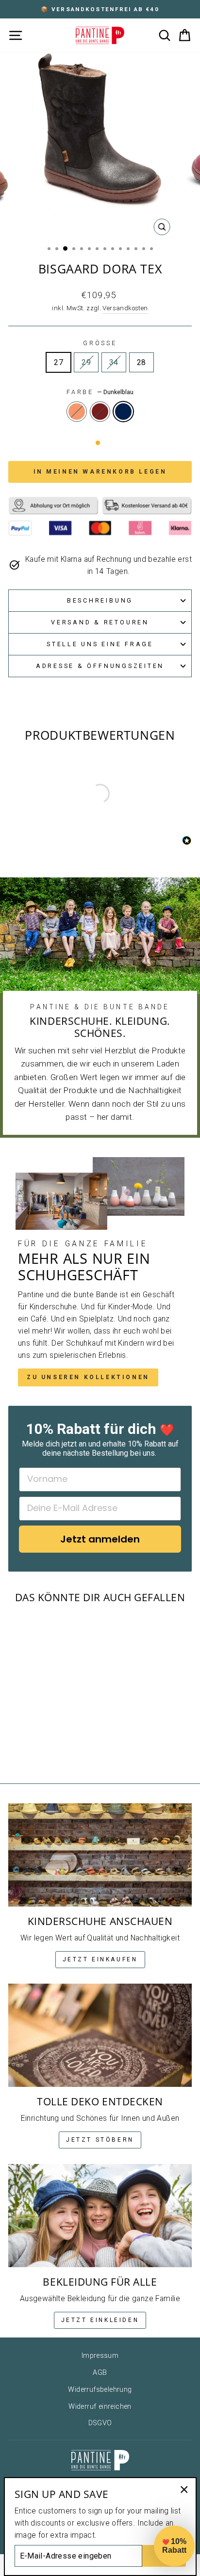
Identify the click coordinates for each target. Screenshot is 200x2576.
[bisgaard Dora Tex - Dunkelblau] (54, 1749)
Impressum (100, 2356)
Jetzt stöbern (100, 2140)
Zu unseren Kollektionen (88, 1377)
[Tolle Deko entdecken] (100, 2035)
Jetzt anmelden (100, 1539)
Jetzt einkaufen (100, 1959)
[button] (174, 2546)
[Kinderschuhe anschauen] (100, 1855)
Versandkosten (125, 308)
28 (142, 362)
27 (58, 362)
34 (114, 362)
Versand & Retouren (100, 622)
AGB (100, 2373)
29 (86, 362)
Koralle (77, 412)
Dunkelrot (100, 412)
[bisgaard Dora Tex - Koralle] (32, 1749)
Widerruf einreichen (100, 2407)
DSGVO (100, 2423)
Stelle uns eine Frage (100, 644)
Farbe (100, 392)
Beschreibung (100, 600)
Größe (100, 343)
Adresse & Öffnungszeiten (100, 666)
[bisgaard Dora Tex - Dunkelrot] (43, 1749)
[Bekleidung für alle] (100, 2216)
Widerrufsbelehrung (100, 2390)
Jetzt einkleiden (100, 2320)
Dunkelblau (123, 412)
